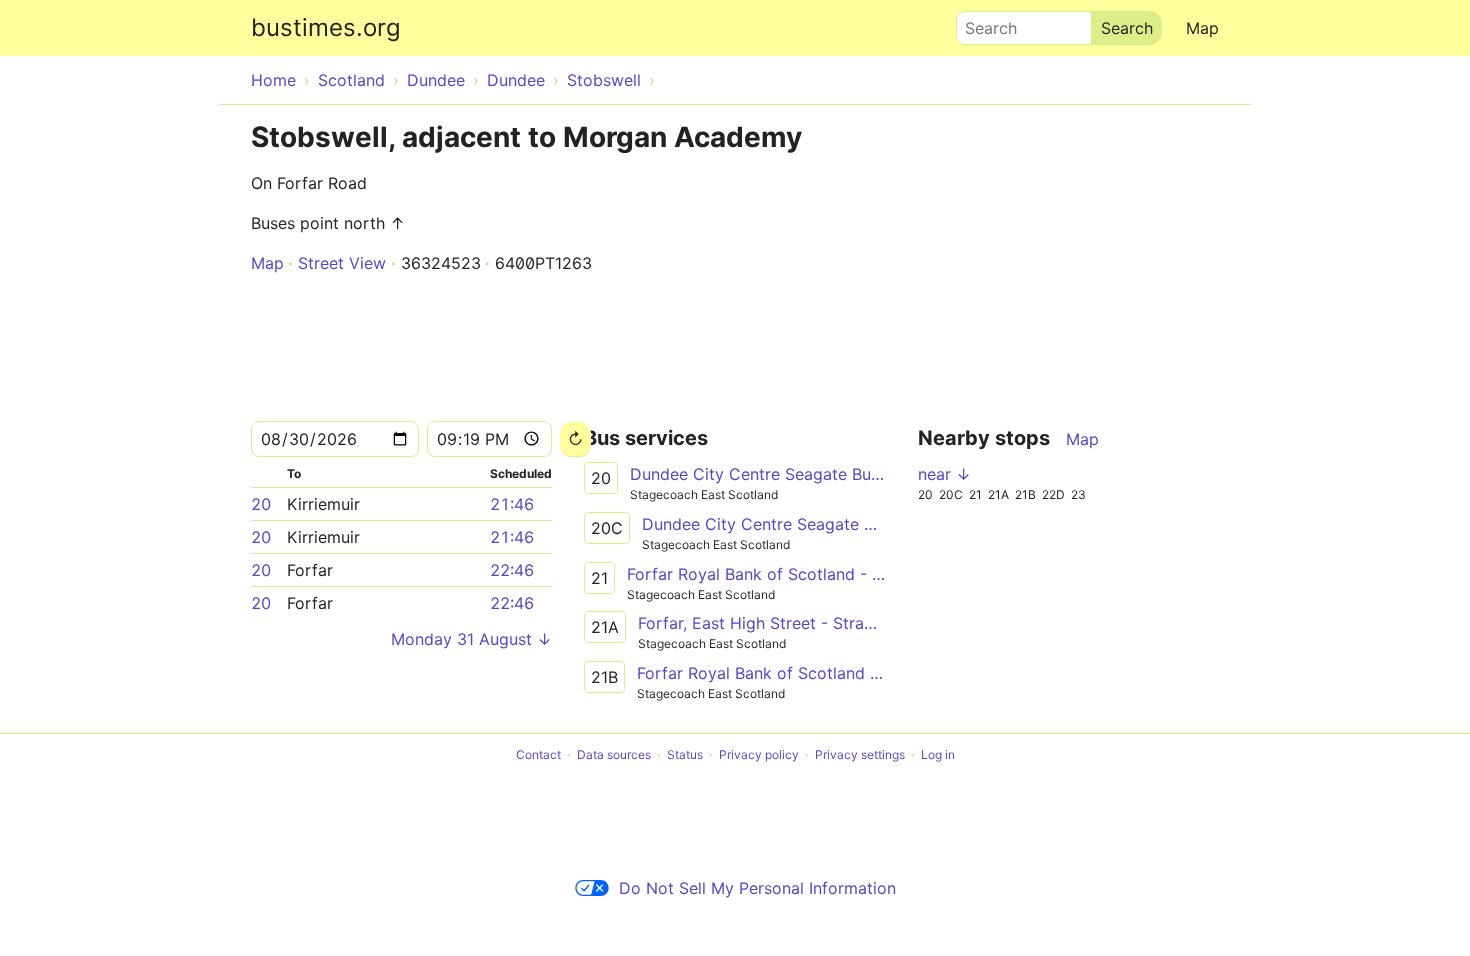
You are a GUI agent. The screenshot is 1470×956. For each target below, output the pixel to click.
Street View (342, 263)
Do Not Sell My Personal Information (757, 888)
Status (685, 754)
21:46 (512, 504)
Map (1202, 28)
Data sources (614, 754)
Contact (538, 754)
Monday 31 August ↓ (471, 639)
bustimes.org (326, 27)
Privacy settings (860, 754)
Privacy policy (759, 754)
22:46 (512, 570)
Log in (938, 754)
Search (982, 23)
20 (261, 504)
